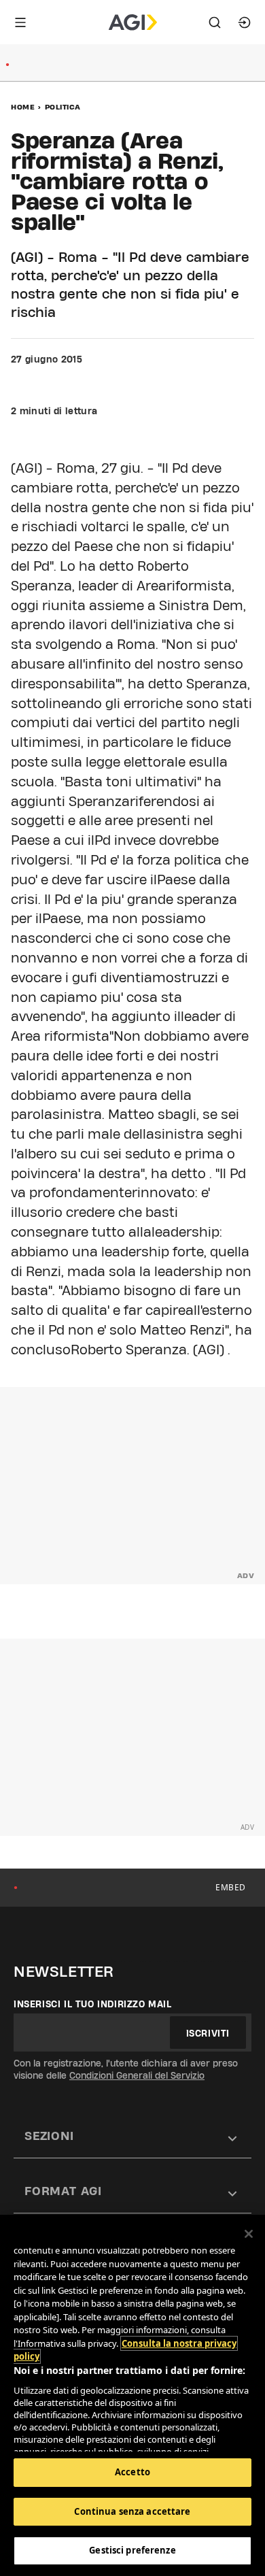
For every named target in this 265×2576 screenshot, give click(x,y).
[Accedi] (245, 22)
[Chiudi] (249, 2234)
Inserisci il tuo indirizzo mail (93, 2004)
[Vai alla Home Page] (133, 22)
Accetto (132, 2472)
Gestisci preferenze (132, 2550)
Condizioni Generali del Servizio (137, 2075)
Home (23, 107)
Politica (63, 107)
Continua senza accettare (132, 2511)
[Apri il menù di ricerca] (215, 22)
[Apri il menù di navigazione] (20, 22)
